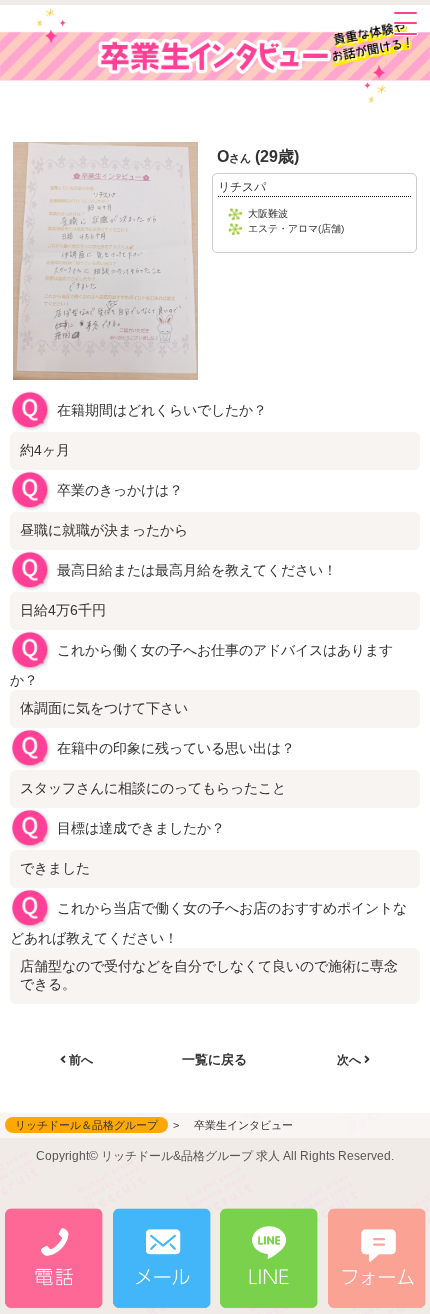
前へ (79, 1060)
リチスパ (242, 187)
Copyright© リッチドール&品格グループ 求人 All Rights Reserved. (215, 1156)
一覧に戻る (214, 1059)
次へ (350, 1060)
